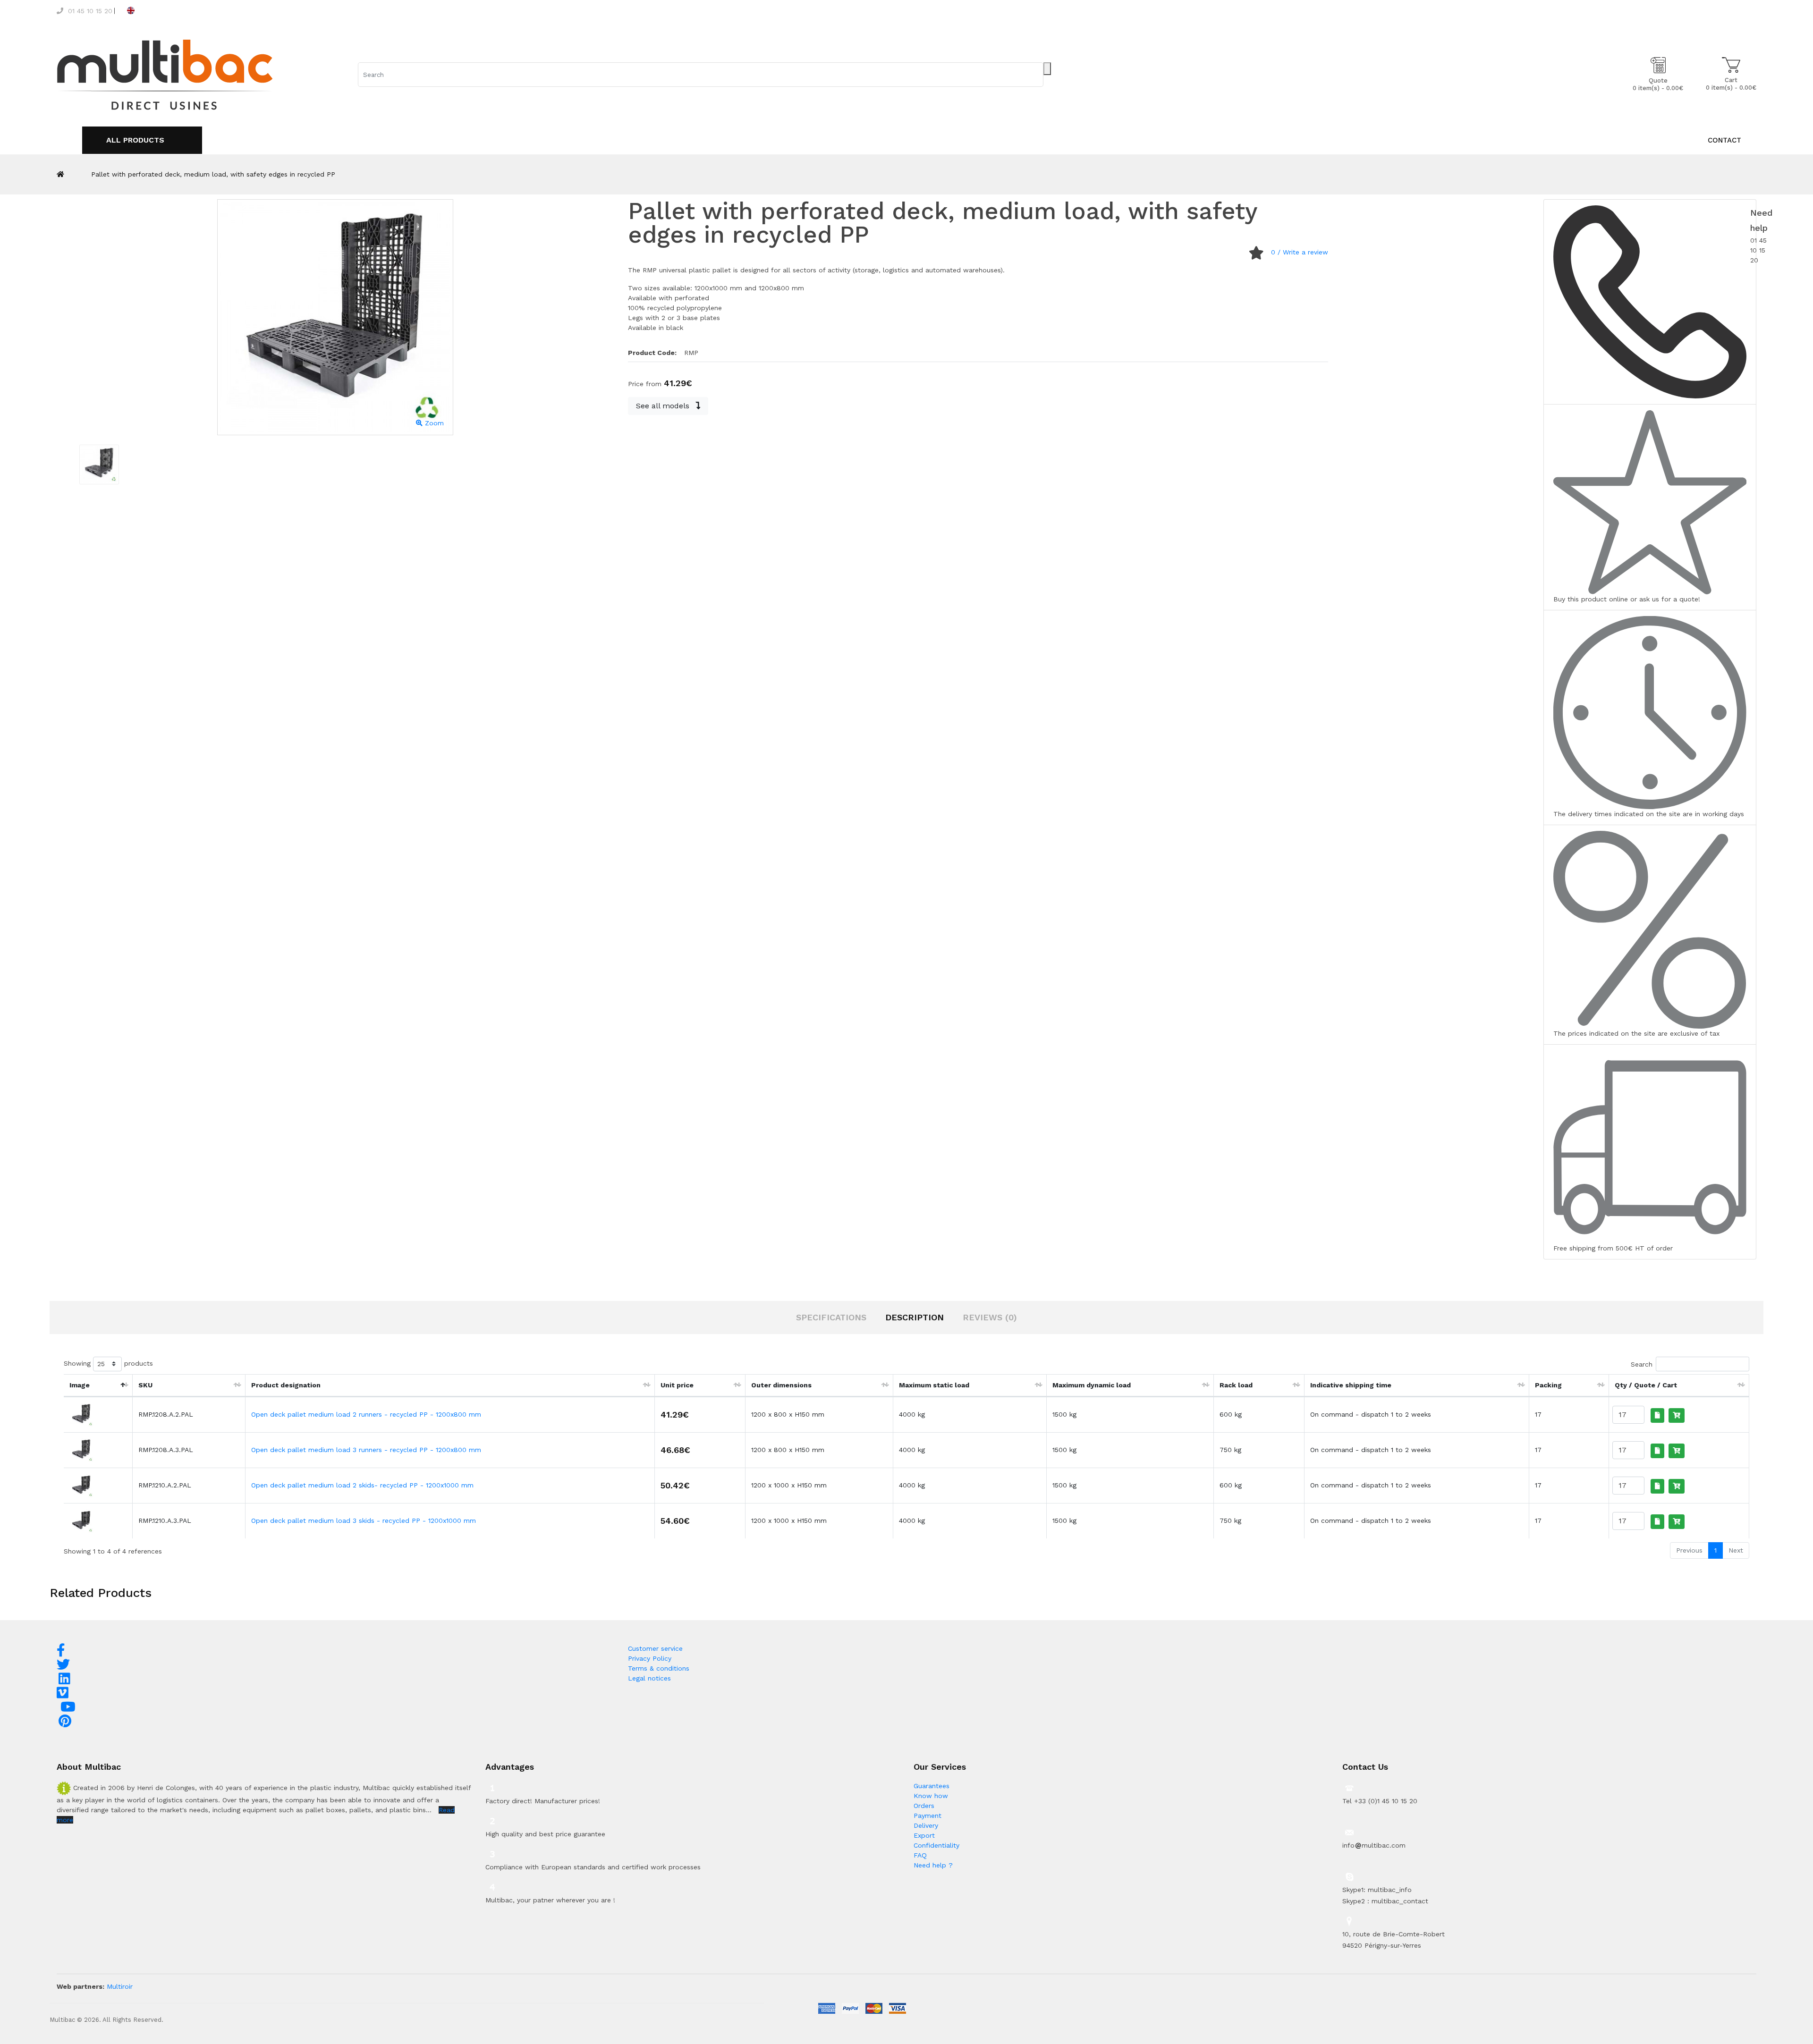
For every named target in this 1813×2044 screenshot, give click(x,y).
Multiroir (120, 1986)
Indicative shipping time (1351, 1385)
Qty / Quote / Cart (1646, 1385)
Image (80, 1385)
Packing (1548, 1385)
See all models (664, 406)
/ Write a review (1300, 252)
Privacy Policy (650, 1658)
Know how (931, 1796)
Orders (924, 1806)
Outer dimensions (781, 1385)
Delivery (926, 1825)
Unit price (677, 1385)
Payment (928, 1816)
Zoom (433, 423)
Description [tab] (915, 1317)
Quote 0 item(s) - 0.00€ (1658, 84)
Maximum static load (934, 1385)
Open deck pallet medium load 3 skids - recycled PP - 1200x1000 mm (364, 1520)
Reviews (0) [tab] (990, 1317)
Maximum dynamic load (1092, 1385)
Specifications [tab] (831, 1317)
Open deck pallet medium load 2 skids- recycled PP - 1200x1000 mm (362, 1485)
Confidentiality (936, 1845)
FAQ (920, 1855)
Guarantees (932, 1786)
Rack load (1236, 1385)
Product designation (286, 1385)
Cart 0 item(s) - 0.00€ (1731, 84)
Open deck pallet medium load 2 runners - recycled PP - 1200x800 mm (366, 1414)
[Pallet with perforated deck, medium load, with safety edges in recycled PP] (99, 465)
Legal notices (649, 1678)
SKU (145, 1385)
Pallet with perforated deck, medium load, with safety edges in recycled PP (213, 174)
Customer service (655, 1648)
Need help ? (933, 1865)
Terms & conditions (659, 1668)
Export (924, 1835)
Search (1642, 1364)
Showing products (108, 1363)
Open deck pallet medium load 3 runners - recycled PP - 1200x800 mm (366, 1450)
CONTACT (1724, 140)
